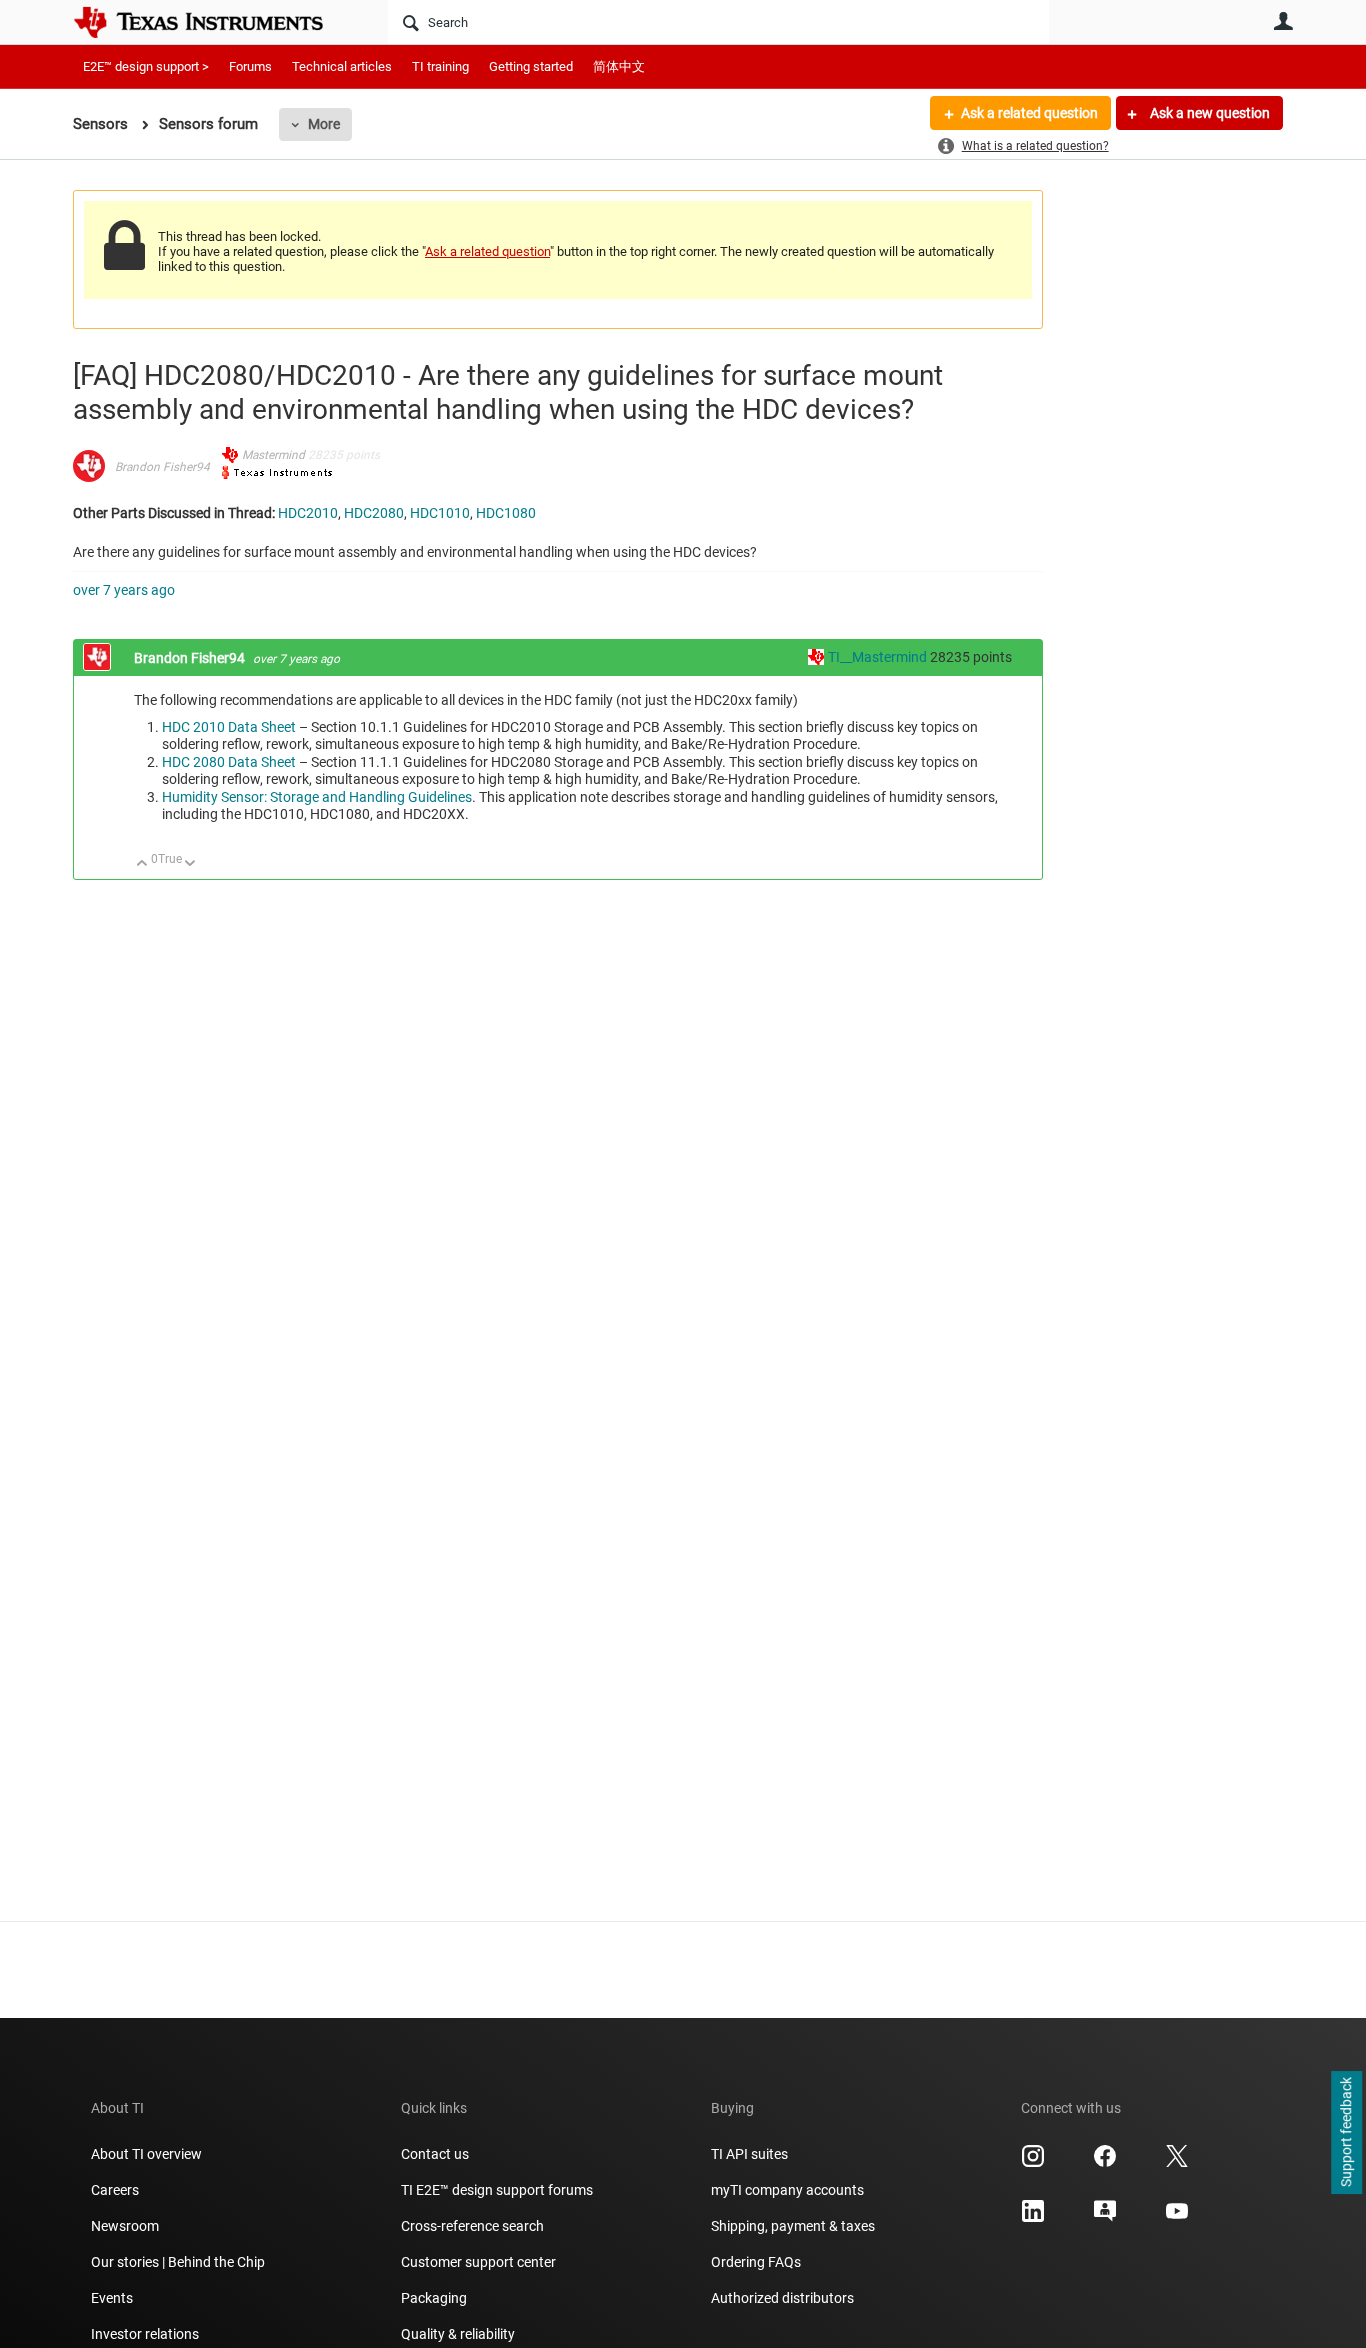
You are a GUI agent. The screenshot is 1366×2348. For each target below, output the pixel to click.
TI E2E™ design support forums (497, 2190)
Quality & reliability (458, 2334)
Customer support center (478, 2262)
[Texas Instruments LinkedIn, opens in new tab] (1033, 2218)
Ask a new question (1208, 113)
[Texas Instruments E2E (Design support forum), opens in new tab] (1105, 2218)
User (1283, 21)
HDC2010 (308, 513)
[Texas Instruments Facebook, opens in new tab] (1105, 2163)
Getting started (531, 66)
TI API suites (749, 2154)
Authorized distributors (782, 2298)
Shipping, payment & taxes (793, 2226)
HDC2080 (374, 513)
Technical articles (342, 66)
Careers (115, 2190)
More (324, 124)
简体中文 (619, 66)
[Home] (213, 22)
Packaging (434, 2298)
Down (190, 864)
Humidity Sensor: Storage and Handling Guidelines (317, 797)
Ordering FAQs (756, 2262)
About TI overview (146, 2154)
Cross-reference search (472, 2226)
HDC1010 (440, 513)
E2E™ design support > (146, 66)
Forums (250, 66)
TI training (440, 66)
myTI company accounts (787, 2190)
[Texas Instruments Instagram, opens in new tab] (1033, 2163)
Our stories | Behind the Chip (178, 2262)
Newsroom (125, 2226)
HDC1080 (506, 513)
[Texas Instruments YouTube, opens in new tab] (1177, 2218)
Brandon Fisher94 (162, 467)
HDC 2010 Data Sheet (229, 727)
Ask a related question (1029, 113)
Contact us (435, 2154)
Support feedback (1346, 2133)
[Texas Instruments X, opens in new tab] (1177, 2163)
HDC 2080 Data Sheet (229, 762)
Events (112, 2298)
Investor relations (145, 2334)
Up (142, 864)
